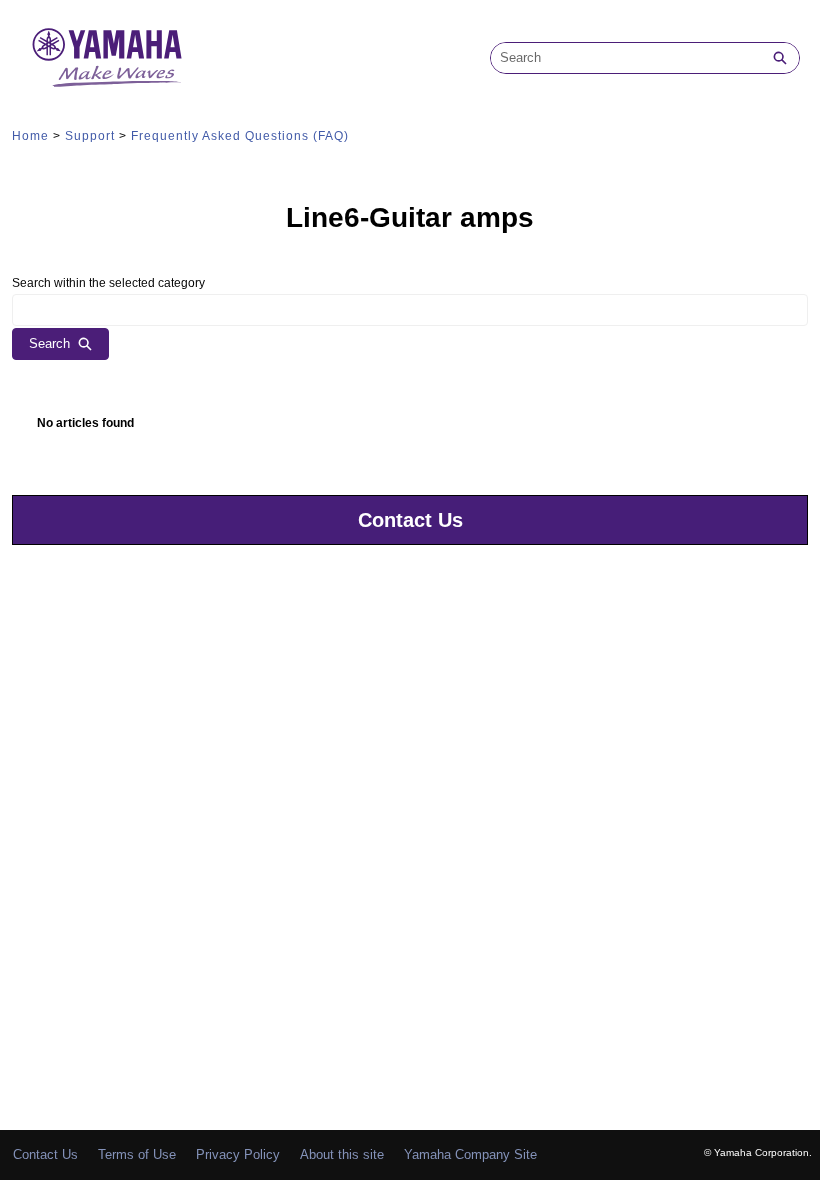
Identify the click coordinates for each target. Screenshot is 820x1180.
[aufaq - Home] (107, 57)
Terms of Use (137, 1154)
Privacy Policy (238, 1154)
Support (90, 136)
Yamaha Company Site (470, 1154)
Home (30, 136)
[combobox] (626, 58)
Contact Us (410, 520)
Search (49, 343)
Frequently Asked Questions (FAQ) (240, 136)
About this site (342, 1154)
